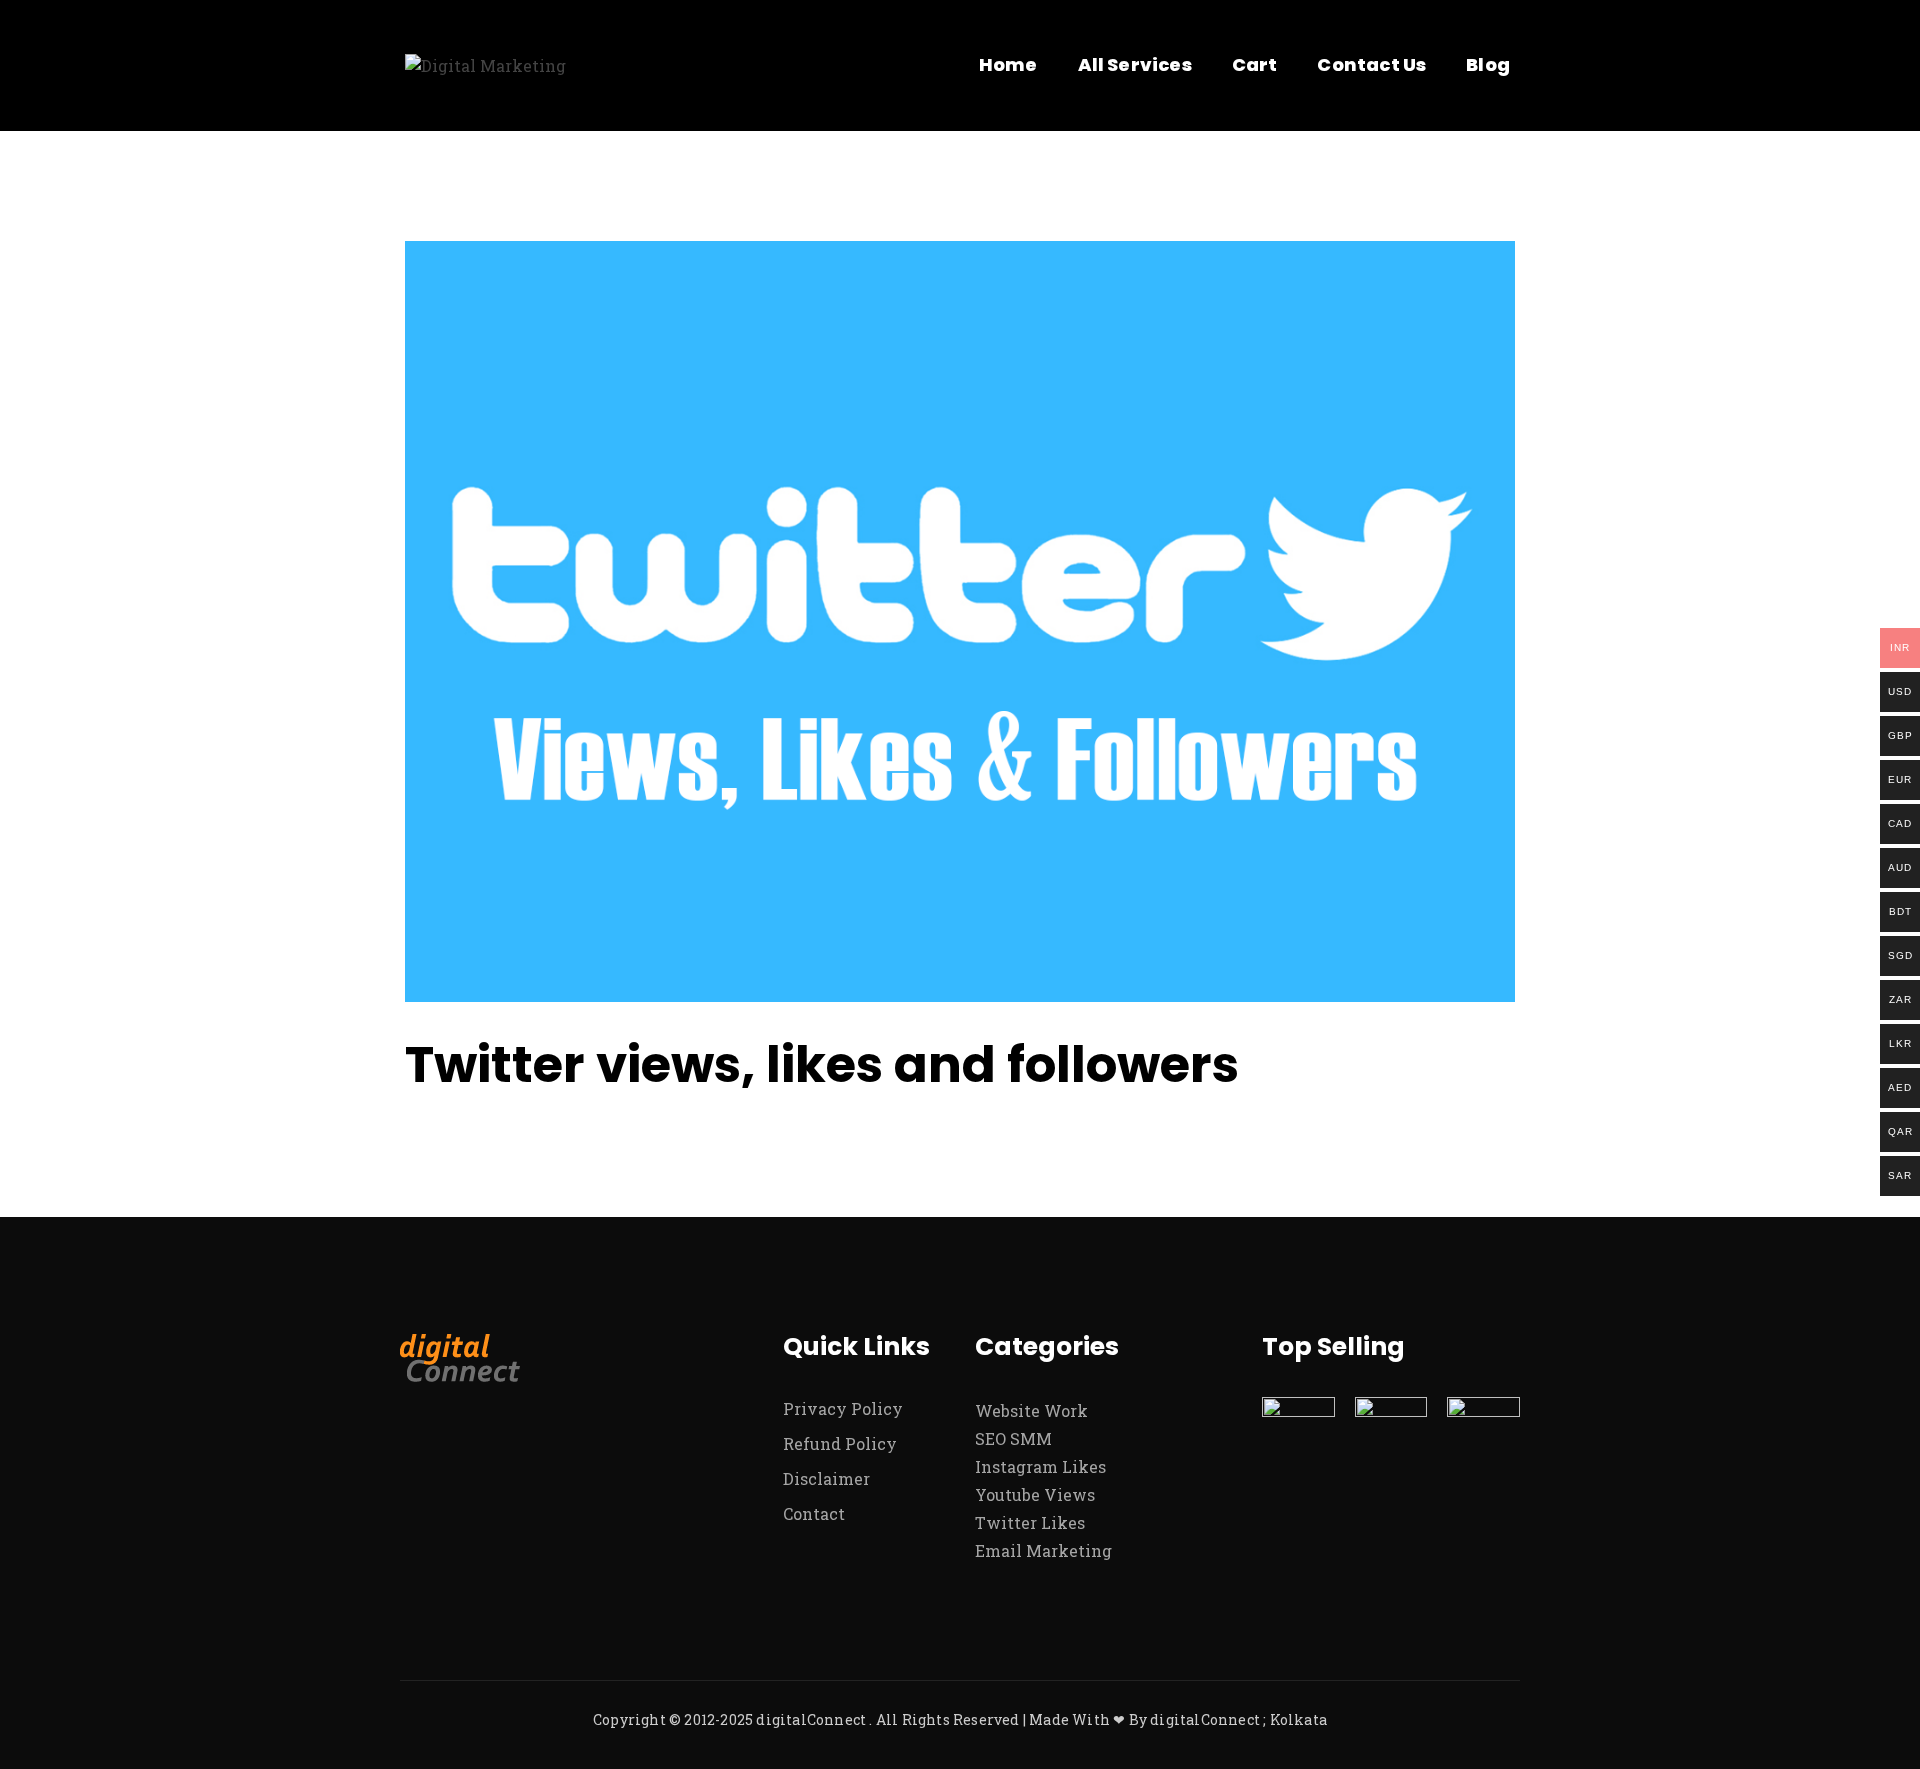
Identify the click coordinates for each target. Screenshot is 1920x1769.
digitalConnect (811, 1719)
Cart (1255, 64)
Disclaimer (826, 1478)
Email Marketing (1043, 1550)
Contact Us (1371, 64)
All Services (1135, 64)
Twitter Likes (1030, 1522)
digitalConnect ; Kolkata (1238, 1719)
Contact (814, 1513)
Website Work (1031, 1410)
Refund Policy (840, 1443)
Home (1008, 64)
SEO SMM (1013, 1438)
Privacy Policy (843, 1408)
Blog (1488, 64)
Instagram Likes (1040, 1466)
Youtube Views (1035, 1494)
